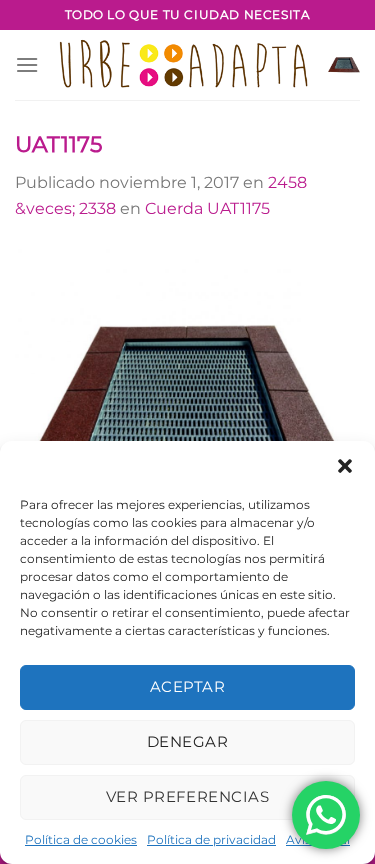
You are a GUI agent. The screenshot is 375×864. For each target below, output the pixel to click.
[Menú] (27, 64)
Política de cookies (81, 839)
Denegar (187, 741)
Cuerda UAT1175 (207, 208)
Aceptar (187, 686)
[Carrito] (344, 65)
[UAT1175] (187, 408)
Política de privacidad (211, 839)
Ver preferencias (187, 796)
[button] (345, 466)
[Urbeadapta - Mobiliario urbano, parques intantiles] (183, 65)
